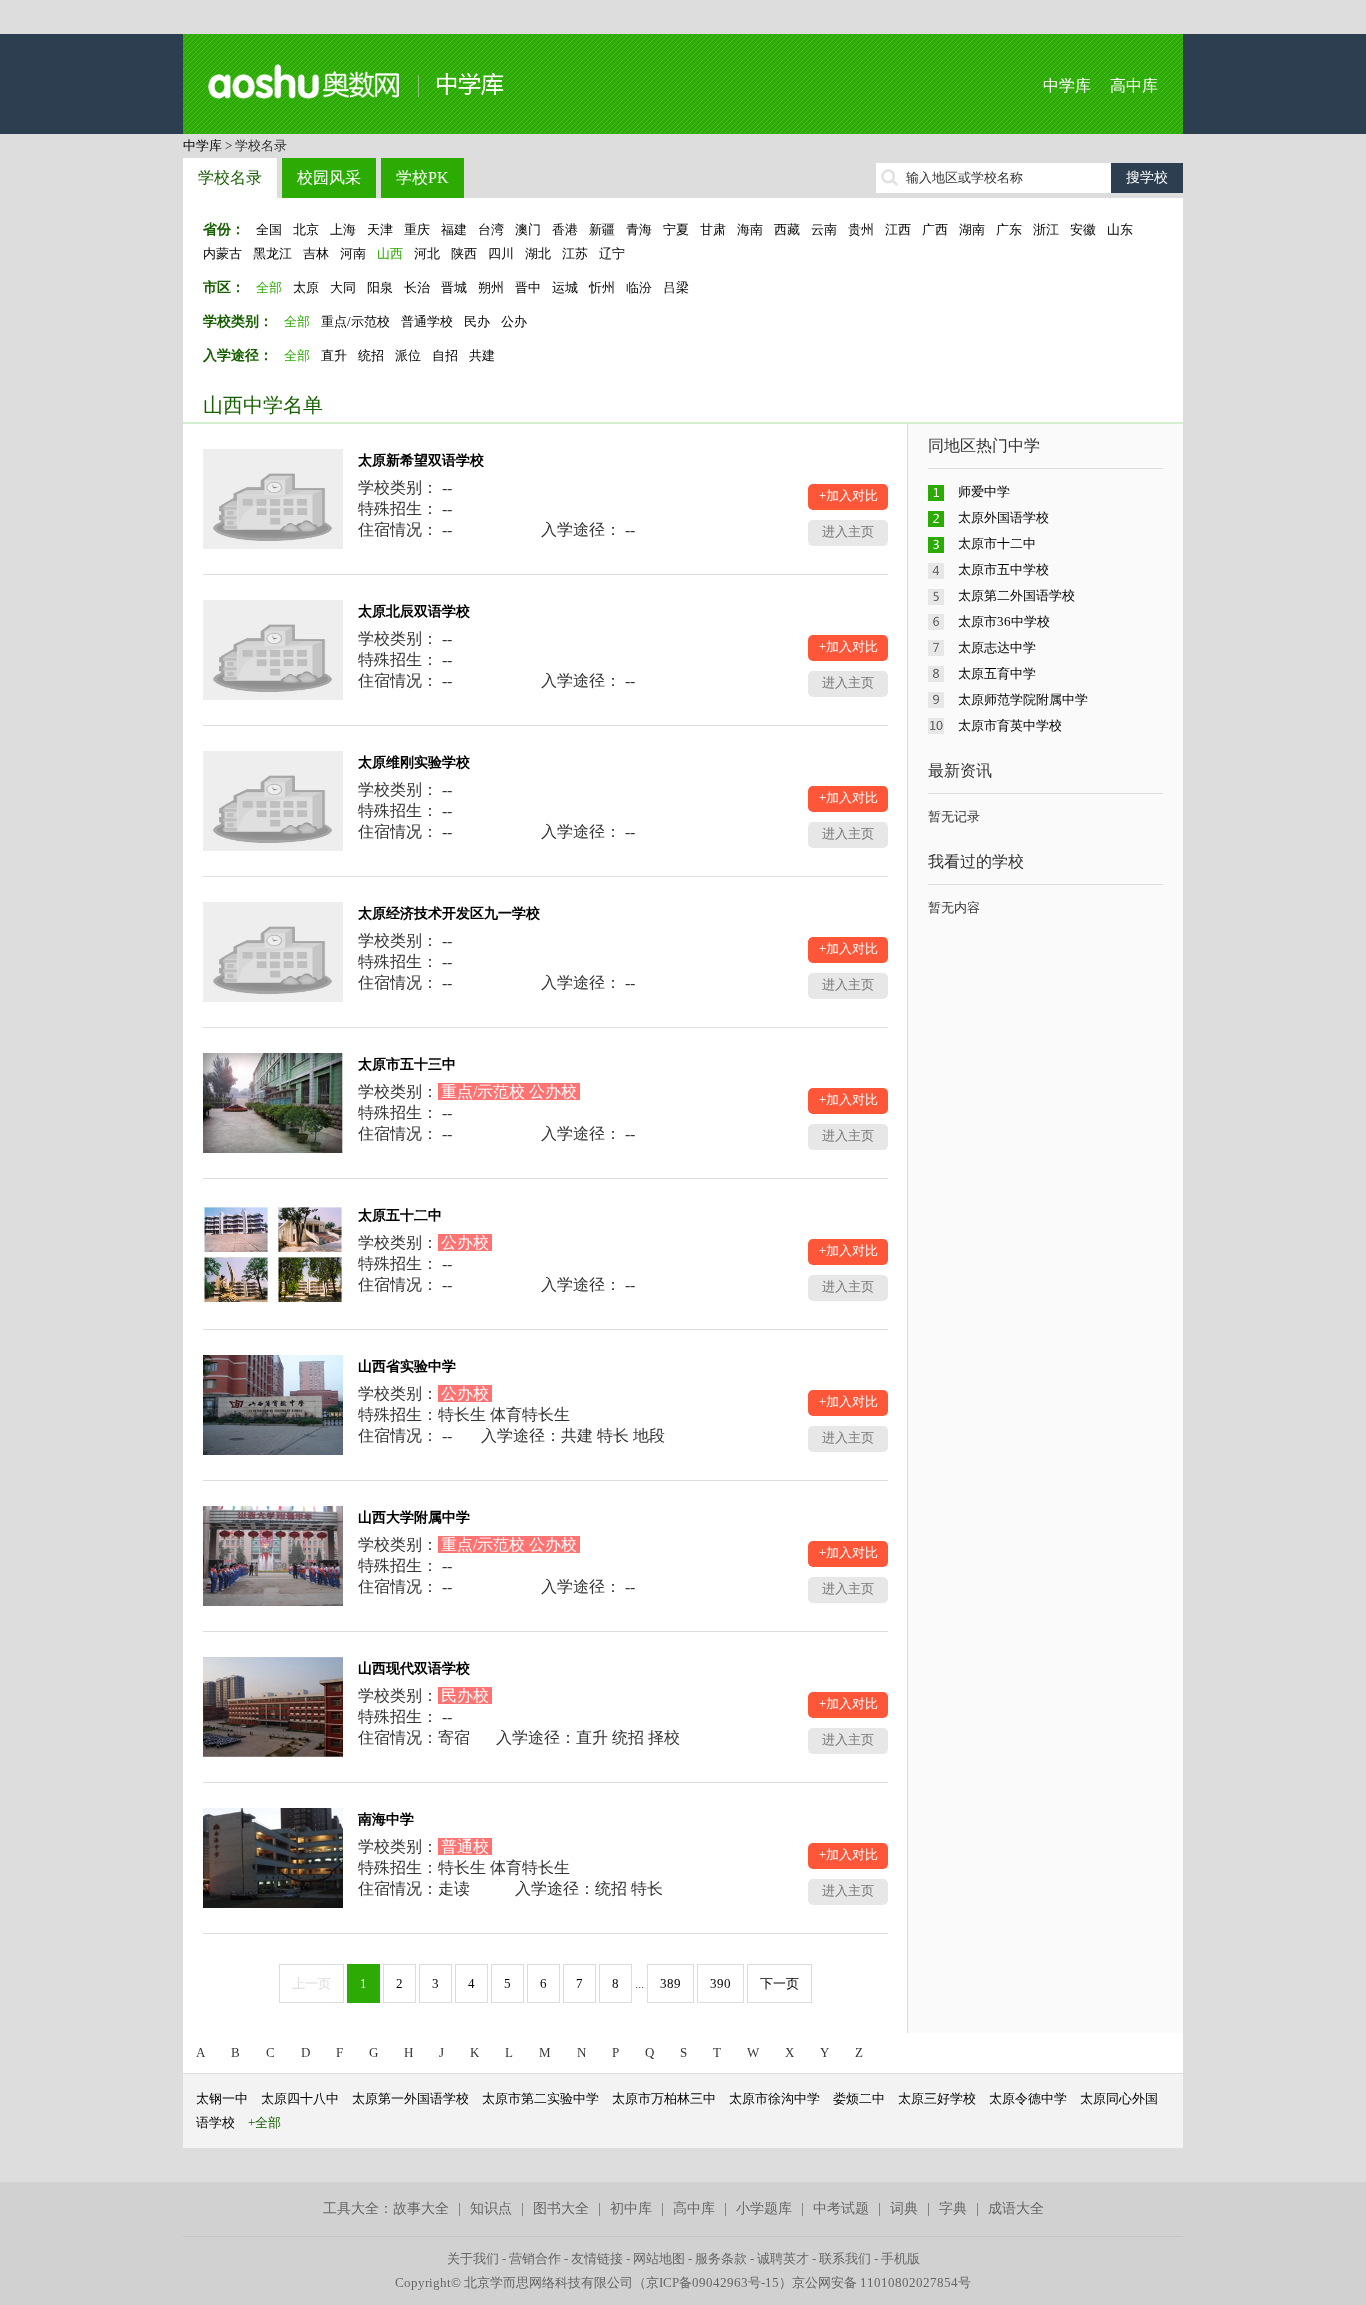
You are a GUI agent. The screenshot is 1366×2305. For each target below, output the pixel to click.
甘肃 (713, 229)
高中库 (1134, 85)
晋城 (454, 287)
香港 (565, 229)
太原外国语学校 (1003, 517)
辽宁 (612, 253)
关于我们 (473, 2258)
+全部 (264, 2122)
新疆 (602, 229)
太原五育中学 (997, 673)
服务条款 (721, 2258)
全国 (269, 229)
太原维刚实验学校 (414, 762)
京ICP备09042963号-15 (712, 2282)
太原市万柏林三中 (664, 2098)
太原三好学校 (937, 2098)
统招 (371, 355)
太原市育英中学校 (1010, 725)
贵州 (861, 229)
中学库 (1067, 85)
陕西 (464, 253)
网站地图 (659, 2258)
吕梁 (676, 287)
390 (720, 1983)
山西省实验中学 (407, 1366)
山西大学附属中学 (414, 1517)
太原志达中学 (997, 647)
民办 (477, 321)
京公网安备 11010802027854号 (881, 2282)
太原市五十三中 (407, 1064)
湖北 (538, 253)
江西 (898, 229)
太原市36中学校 (1004, 621)
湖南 (972, 229)
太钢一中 (222, 2098)
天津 (380, 229)
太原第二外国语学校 (1016, 595)
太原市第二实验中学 (540, 2098)
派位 (408, 355)
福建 (454, 229)
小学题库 (764, 2208)
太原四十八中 (300, 2098)
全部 (269, 287)
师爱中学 (984, 491)
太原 (306, 287)
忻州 (602, 287)
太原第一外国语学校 (410, 2098)
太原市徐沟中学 (774, 2098)
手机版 (900, 2258)
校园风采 (329, 177)
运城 (565, 287)
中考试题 (841, 2208)
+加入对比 (848, 495)
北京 (306, 229)
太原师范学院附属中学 (1023, 699)
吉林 (316, 253)
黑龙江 (272, 253)
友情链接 (597, 2258)
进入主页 (848, 531)
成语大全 (1016, 2208)
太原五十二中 (400, 1215)
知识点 (491, 2208)
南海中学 (386, 1819)
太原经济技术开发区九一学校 (449, 913)
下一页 (779, 1983)
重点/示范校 (355, 321)
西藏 (787, 229)
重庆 (417, 229)
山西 (390, 253)
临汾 (639, 287)
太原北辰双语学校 (414, 611)
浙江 (1046, 229)
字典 (953, 2208)
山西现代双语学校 (414, 1668)
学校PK (422, 177)
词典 (904, 2208)
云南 (824, 229)
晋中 (528, 287)
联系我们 (845, 2258)
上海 (343, 229)
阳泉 (380, 287)
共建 (482, 355)
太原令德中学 (1028, 2098)
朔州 (491, 287)
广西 (935, 229)
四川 (501, 253)
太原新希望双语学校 (421, 460)
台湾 (491, 229)
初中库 (631, 2208)
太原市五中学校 (1003, 569)
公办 (514, 321)
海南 (750, 229)
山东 (1120, 229)
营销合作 (535, 2258)
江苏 (575, 253)
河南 (353, 253)
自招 (445, 355)
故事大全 (421, 2208)
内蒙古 (222, 253)
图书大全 (561, 2208)
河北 (427, 253)
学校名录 (230, 177)
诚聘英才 (783, 2258)
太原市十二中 (997, 543)
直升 (334, 355)
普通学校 (427, 321)
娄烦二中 (859, 2098)
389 (670, 1983)
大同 (343, 287)
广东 (1009, 229)
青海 (639, 229)
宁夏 (676, 229)
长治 (417, 287)
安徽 (1083, 229)
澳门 (528, 229)
